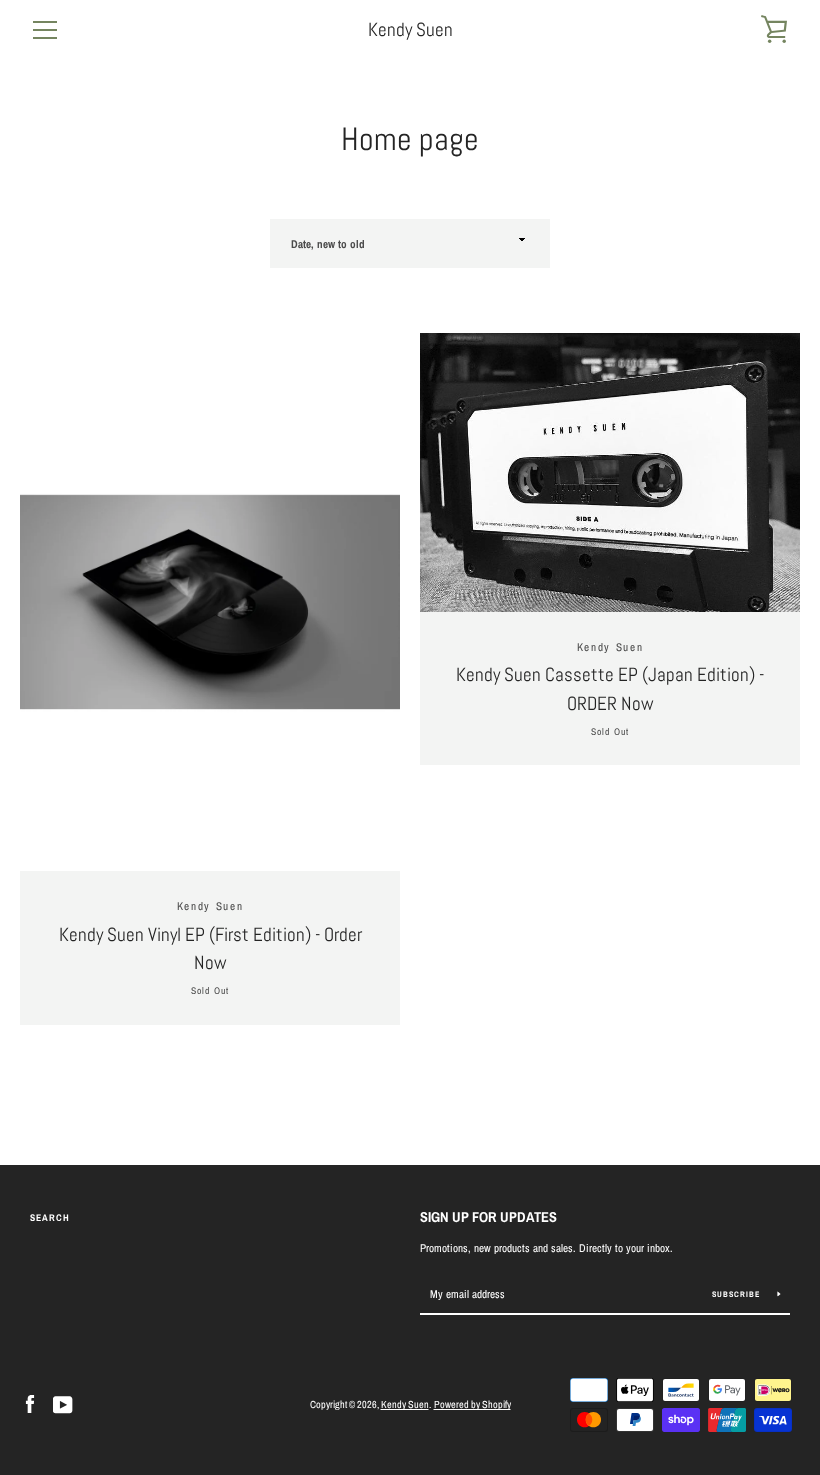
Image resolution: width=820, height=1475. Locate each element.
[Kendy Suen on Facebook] (30, 1403)
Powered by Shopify (472, 1404)
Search (50, 1217)
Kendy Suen (410, 29)
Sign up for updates (488, 1216)
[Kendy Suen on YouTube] (63, 1403)
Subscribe (737, 1294)
